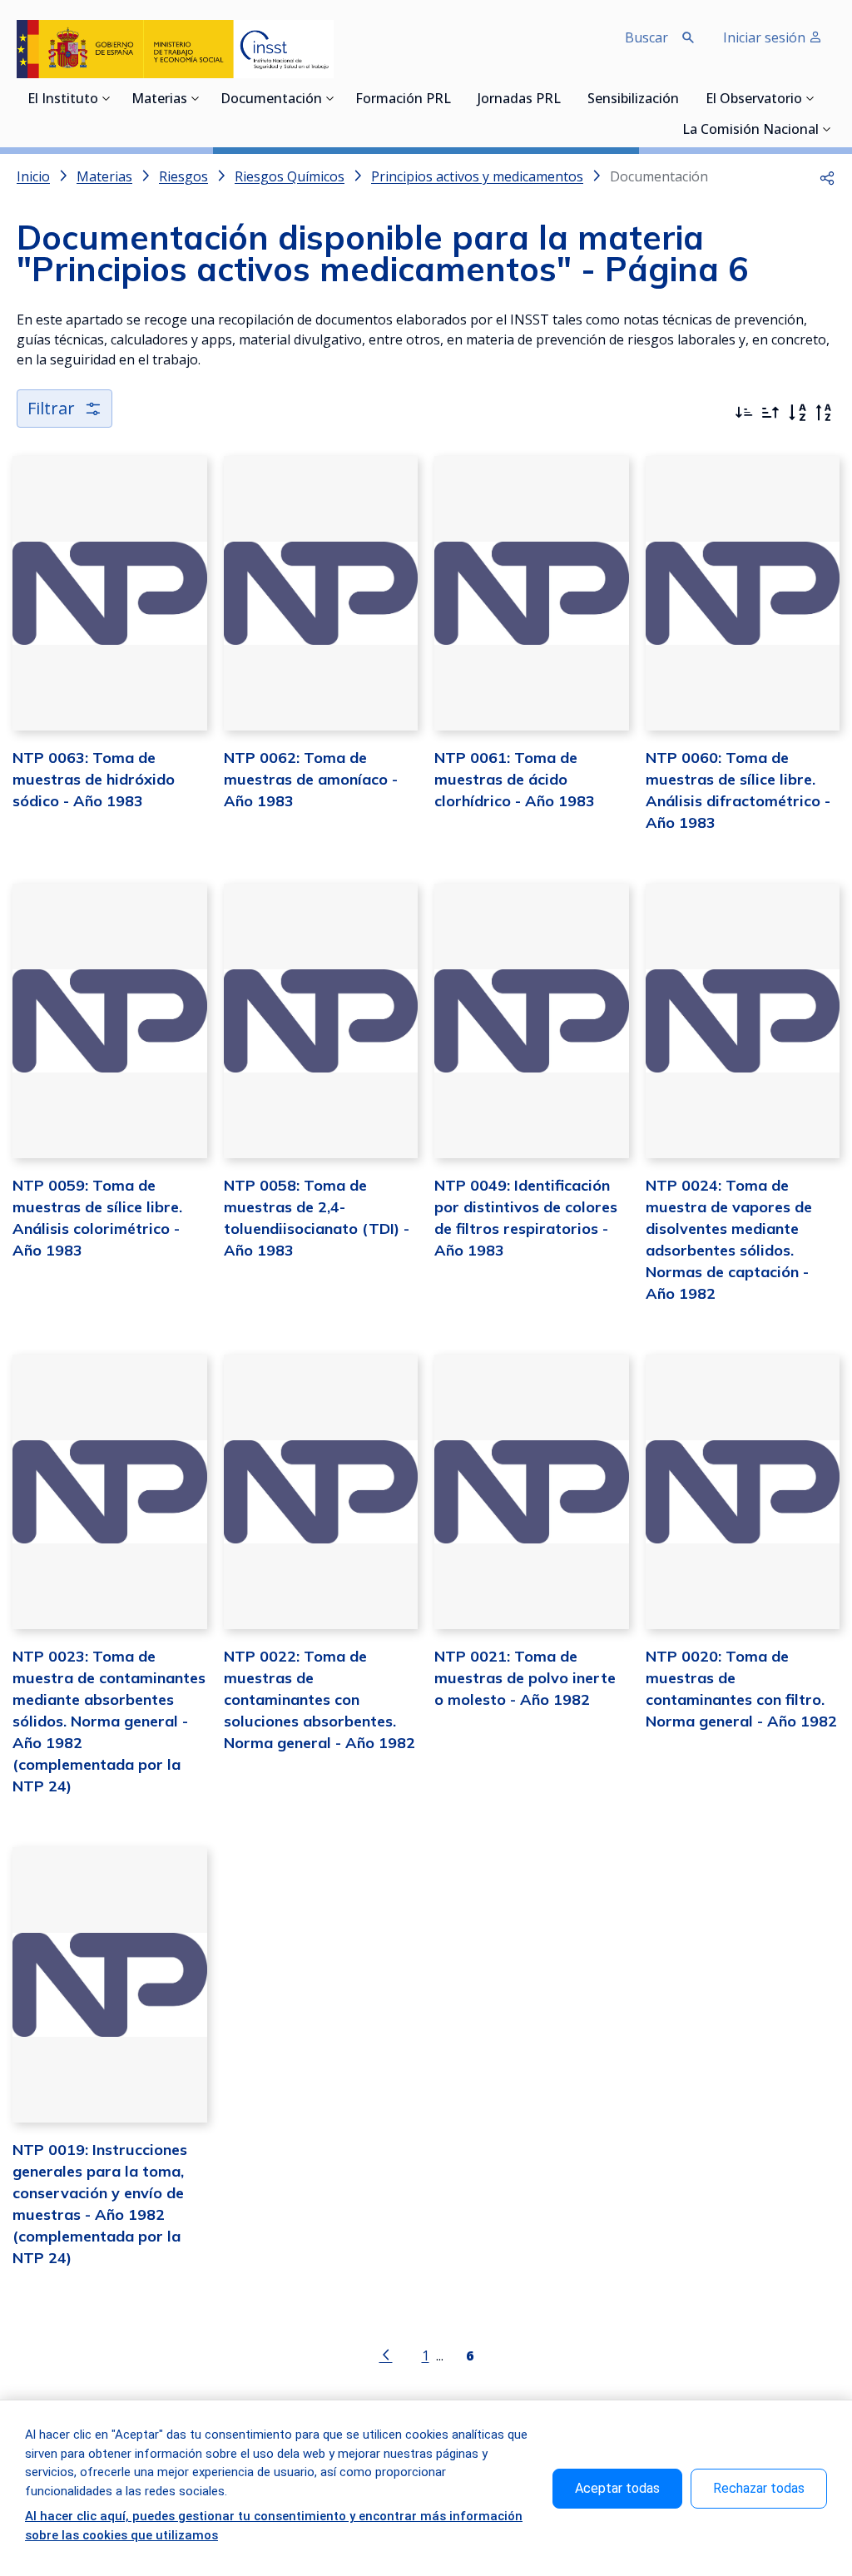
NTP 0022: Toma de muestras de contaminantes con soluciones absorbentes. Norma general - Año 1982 (319, 1699)
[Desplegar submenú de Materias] (196, 98)
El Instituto (63, 100)
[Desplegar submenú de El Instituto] (106, 98)
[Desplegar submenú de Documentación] (330, 98)
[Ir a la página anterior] (386, 2354)
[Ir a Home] (175, 49)
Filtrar (51, 408)
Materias (159, 100)
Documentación (271, 100)
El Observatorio (754, 100)
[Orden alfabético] (797, 413)
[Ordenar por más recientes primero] (744, 413)
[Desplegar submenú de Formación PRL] (456, 98)
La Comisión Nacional (750, 131)
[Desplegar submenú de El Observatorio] (810, 98)
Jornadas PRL (519, 100)
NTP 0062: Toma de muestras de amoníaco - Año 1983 (311, 779)
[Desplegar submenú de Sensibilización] (684, 98)
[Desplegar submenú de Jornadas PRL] (566, 98)
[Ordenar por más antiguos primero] (770, 413)
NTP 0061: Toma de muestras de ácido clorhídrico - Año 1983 (515, 779)
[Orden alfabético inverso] (824, 413)
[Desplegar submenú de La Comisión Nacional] (827, 129)
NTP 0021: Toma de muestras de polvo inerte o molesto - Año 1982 (525, 1678)
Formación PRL (403, 100)
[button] (827, 176)
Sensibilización (633, 100)
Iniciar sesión (766, 37)
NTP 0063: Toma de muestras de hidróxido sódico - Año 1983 (94, 779)
